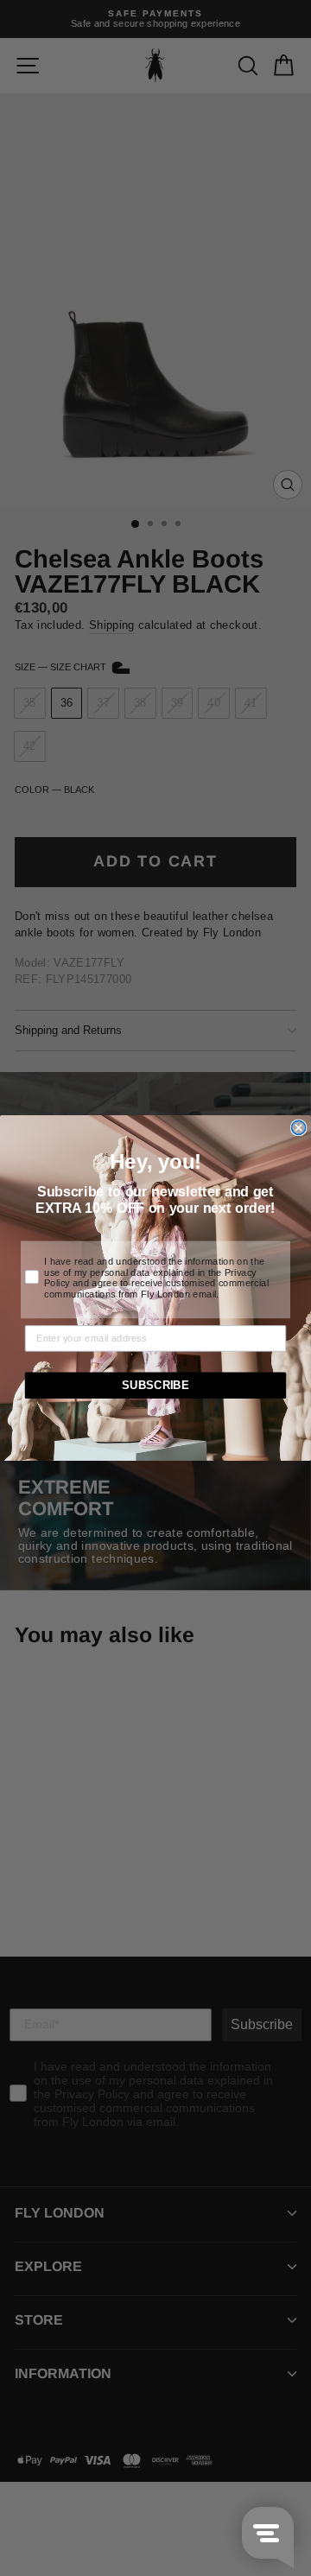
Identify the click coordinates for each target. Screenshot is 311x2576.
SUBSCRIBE (155, 1386)
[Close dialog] (299, 1127)
